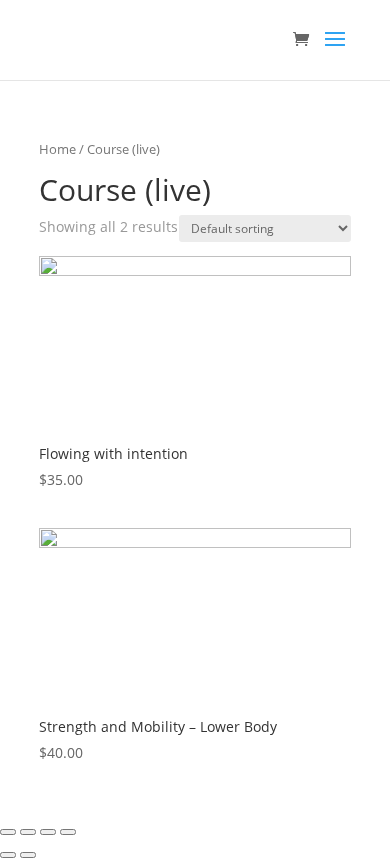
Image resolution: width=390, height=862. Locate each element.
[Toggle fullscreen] (48, 832)
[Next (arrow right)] (28, 855)
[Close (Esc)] (8, 832)
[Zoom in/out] (68, 832)
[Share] (28, 832)
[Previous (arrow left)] (8, 855)
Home (57, 149)
